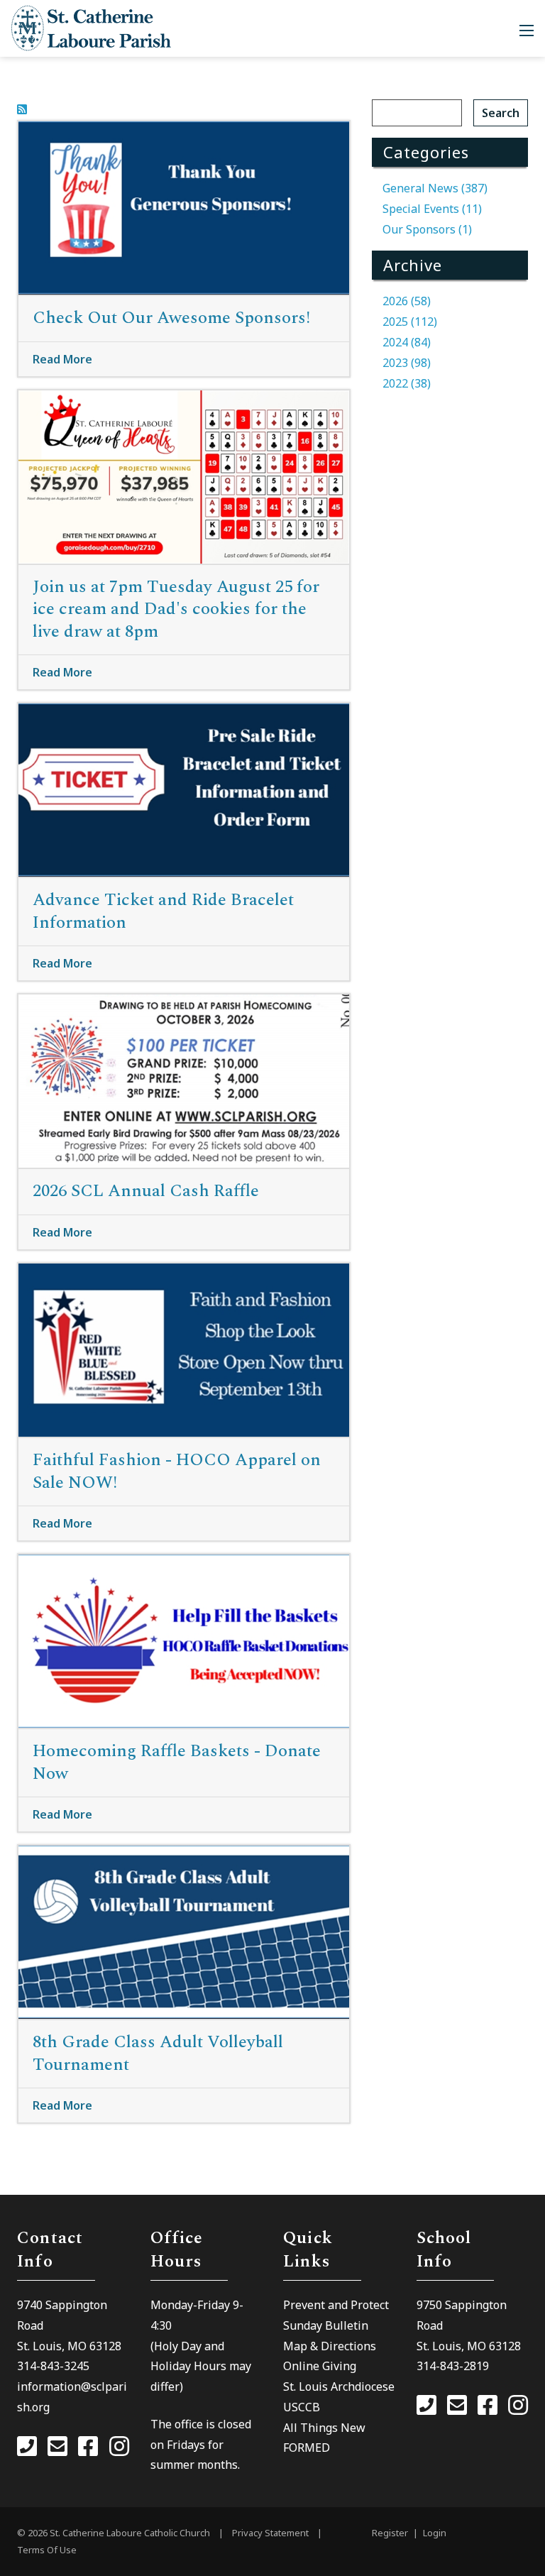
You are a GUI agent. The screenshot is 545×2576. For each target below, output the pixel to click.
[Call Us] (27, 2448)
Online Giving (320, 2366)
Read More (62, 359)
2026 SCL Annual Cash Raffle (146, 1191)
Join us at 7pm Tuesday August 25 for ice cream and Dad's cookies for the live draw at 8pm (176, 609)
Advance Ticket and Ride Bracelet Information (163, 911)
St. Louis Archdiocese (339, 2386)
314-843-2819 (453, 2366)
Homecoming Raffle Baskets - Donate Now (177, 1762)
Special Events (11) (432, 209)
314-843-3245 (53, 2366)
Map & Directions (330, 2346)
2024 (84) (407, 342)
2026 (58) (407, 301)
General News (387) (435, 188)
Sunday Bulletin (326, 2325)
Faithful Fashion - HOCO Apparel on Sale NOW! (177, 1471)
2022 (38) (407, 383)
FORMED (307, 2448)
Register (390, 2533)
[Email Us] (57, 2448)
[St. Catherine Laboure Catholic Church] (91, 27)
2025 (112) (410, 322)
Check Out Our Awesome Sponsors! (171, 318)
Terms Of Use (47, 2550)
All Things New (324, 2428)
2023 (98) (407, 363)
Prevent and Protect (336, 2305)
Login (435, 2533)
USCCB (302, 2407)
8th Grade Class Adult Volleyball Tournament (158, 2053)
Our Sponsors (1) (427, 229)
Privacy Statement (270, 2533)
